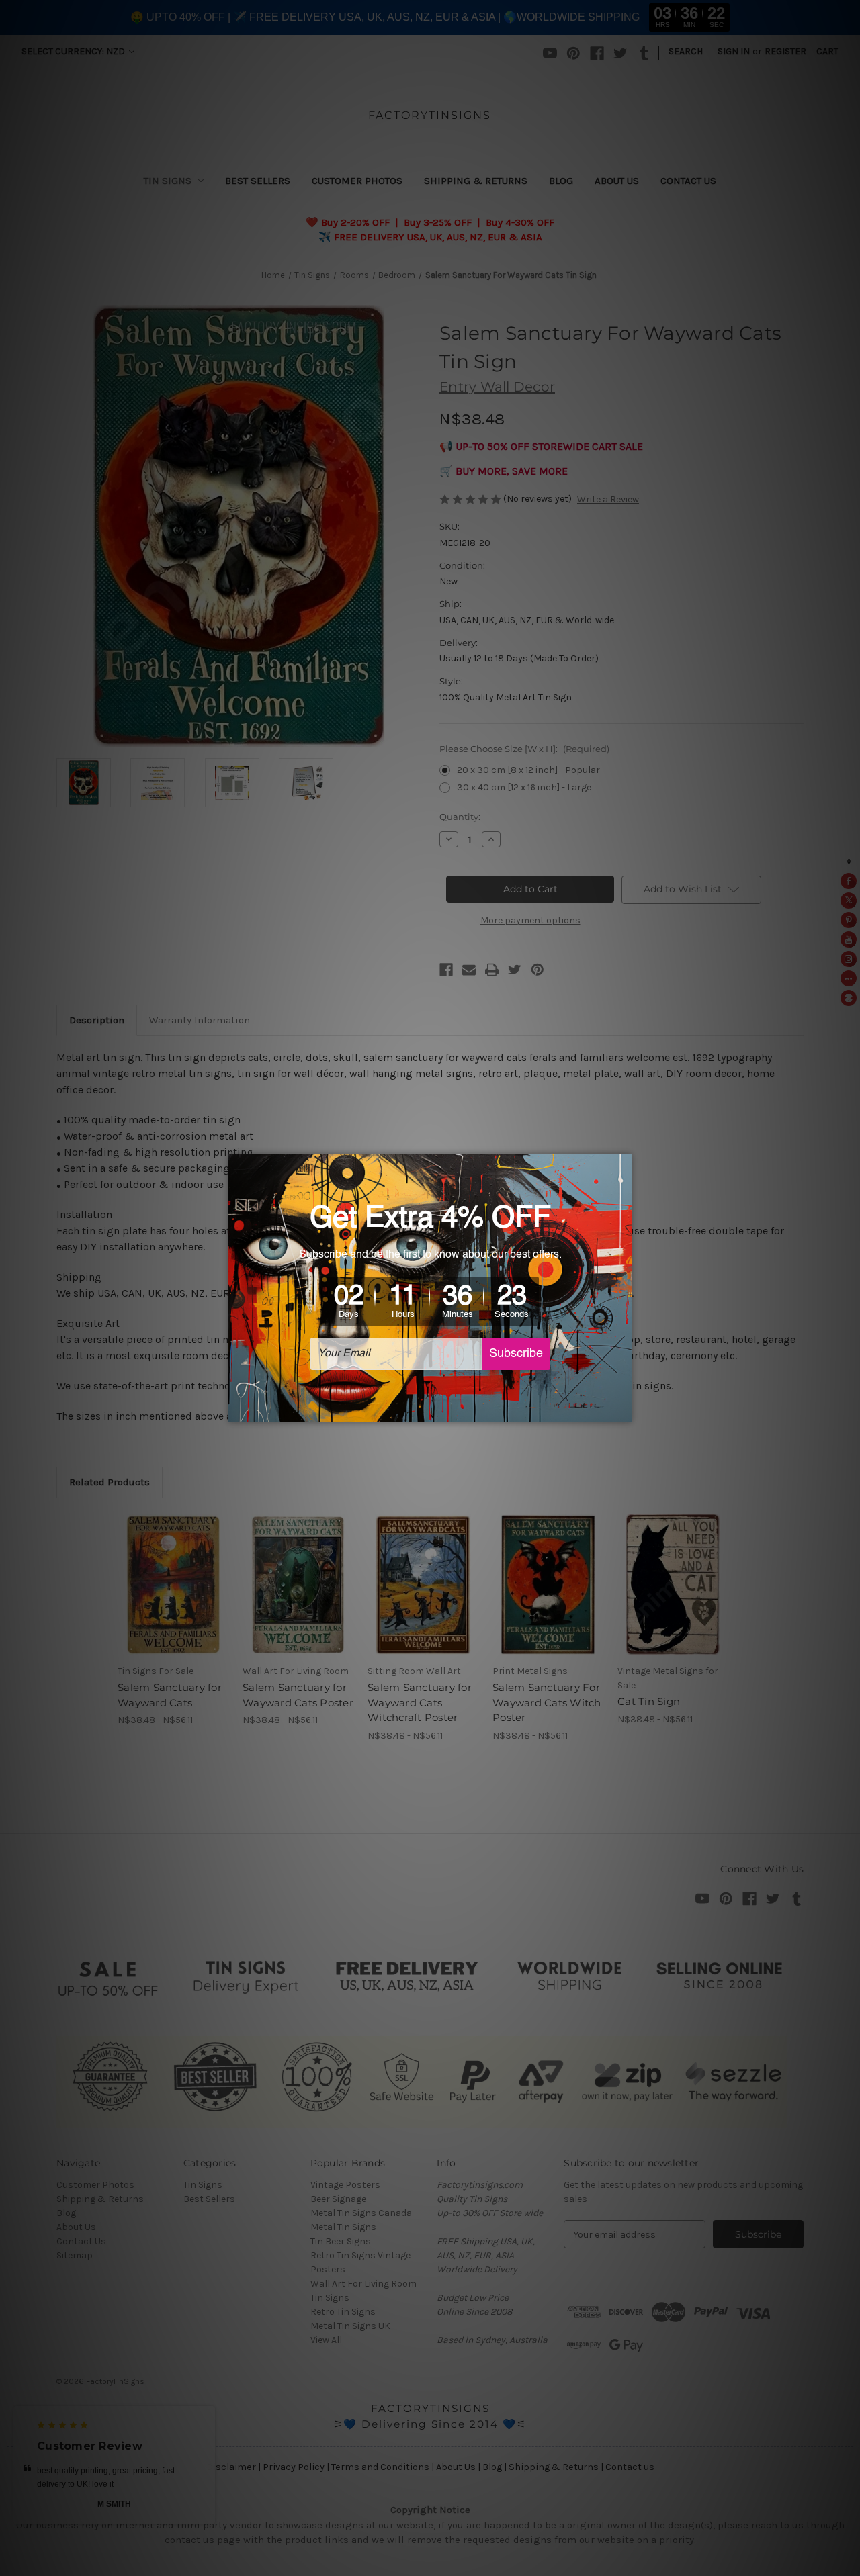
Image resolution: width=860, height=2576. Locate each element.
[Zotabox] (623, 1410)
